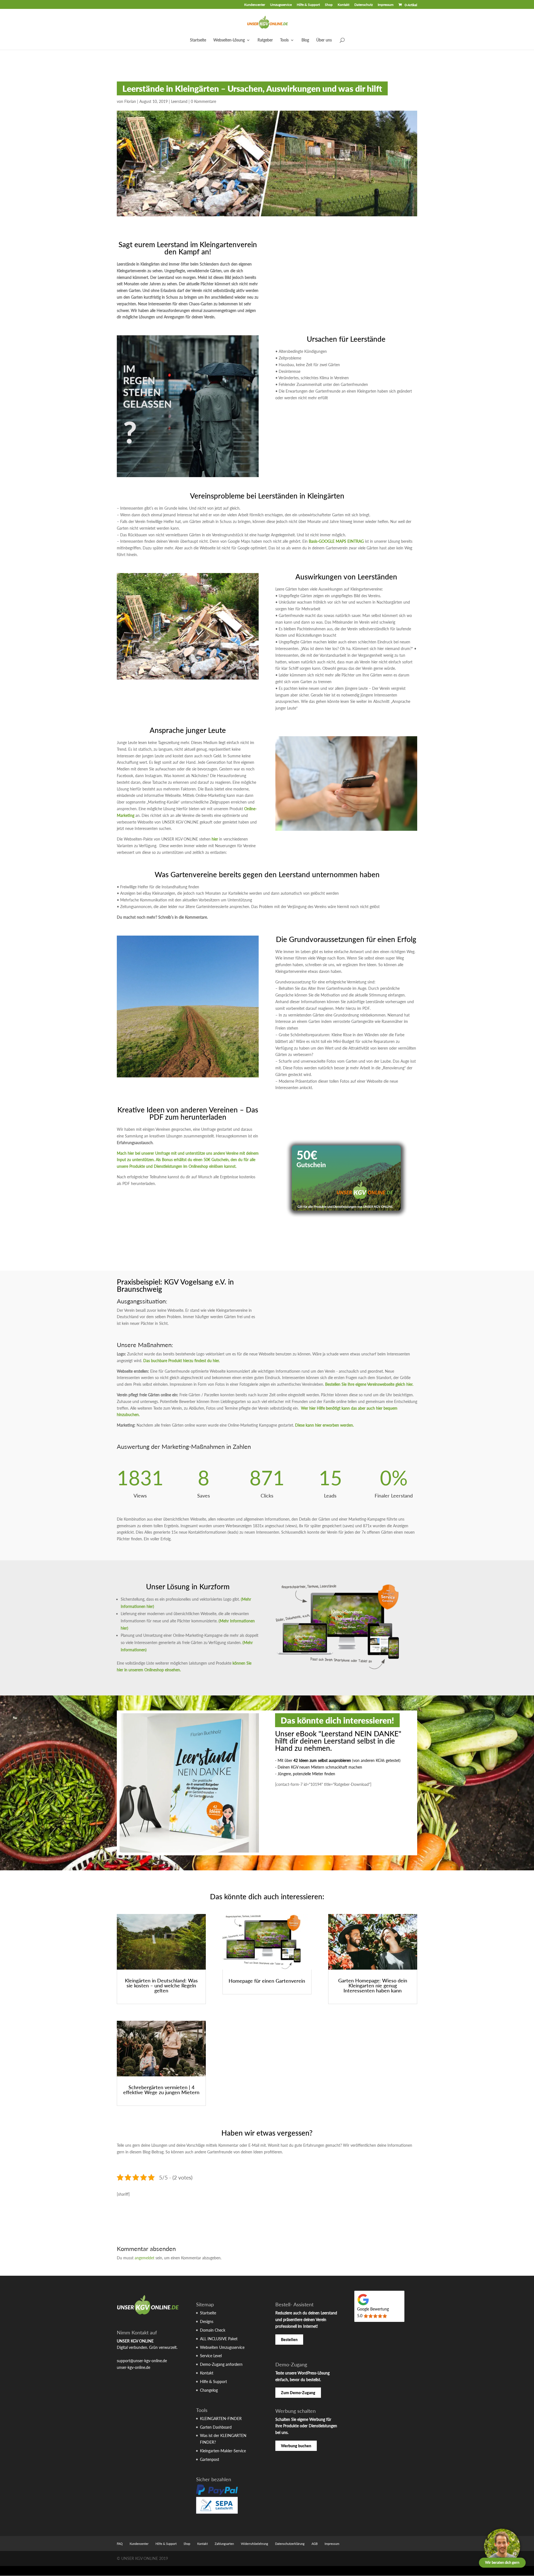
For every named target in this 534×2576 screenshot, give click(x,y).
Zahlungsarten (224, 2544)
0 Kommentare (203, 101)
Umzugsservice (281, 5)
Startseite (198, 40)
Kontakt (343, 5)
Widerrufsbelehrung (254, 2544)
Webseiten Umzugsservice (222, 2347)
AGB (315, 2544)
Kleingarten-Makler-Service (223, 2451)
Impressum (386, 5)
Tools (284, 40)
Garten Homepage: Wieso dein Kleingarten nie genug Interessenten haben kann (373, 1985)
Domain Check (213, 2330)
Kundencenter (255, 5)
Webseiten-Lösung (229, 40)
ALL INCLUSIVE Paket (219, 2339)
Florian (130, 101)
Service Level (211, 2356)
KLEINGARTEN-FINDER (221, 2418)
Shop (329, 5)
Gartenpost (210, 2459)
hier (215, 839)
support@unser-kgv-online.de (142, 2361)
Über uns (324, 40)
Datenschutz (364, 5)
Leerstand (179, 101)
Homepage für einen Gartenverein (267, 1981)
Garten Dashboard (216, 2427)
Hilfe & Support (308, 5)
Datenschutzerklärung (290, 2544)
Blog (305, 40)
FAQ (120, 2544)
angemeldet (144, 2258)
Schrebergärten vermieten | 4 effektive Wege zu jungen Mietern (161, 2090)
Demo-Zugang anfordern (221, 2364)
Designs (207, 2321)
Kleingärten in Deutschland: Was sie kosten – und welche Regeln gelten (161, 1985)
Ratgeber (265, 40)
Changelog (209, 2390)
